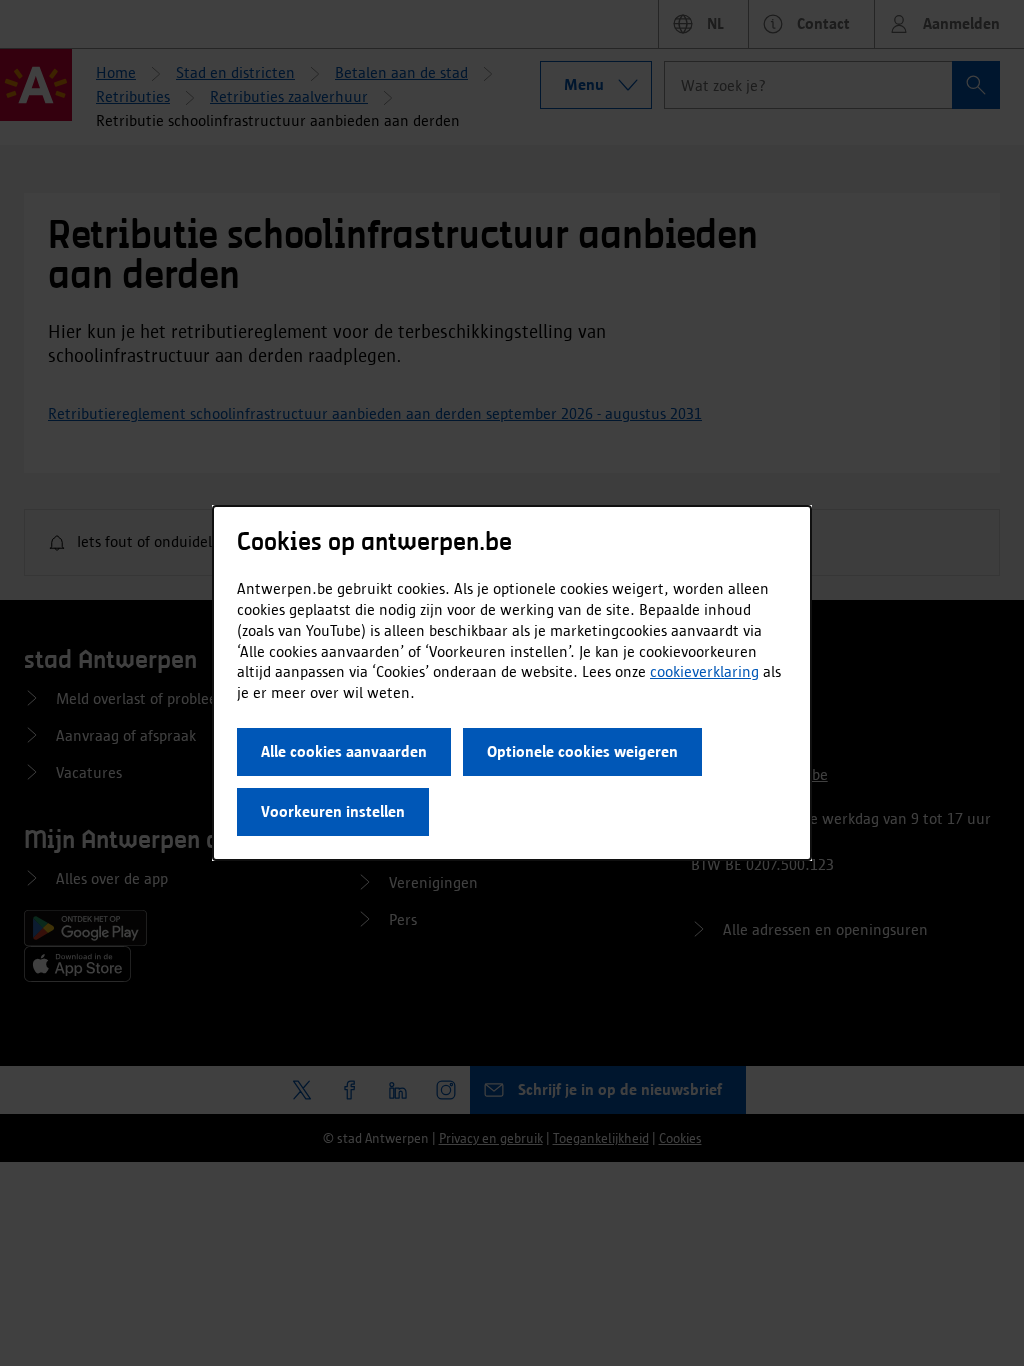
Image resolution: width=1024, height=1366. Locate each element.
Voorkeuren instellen (333, 811)
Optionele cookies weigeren (582, 751)
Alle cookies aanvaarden (344, 751)
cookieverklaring (704, 671)
